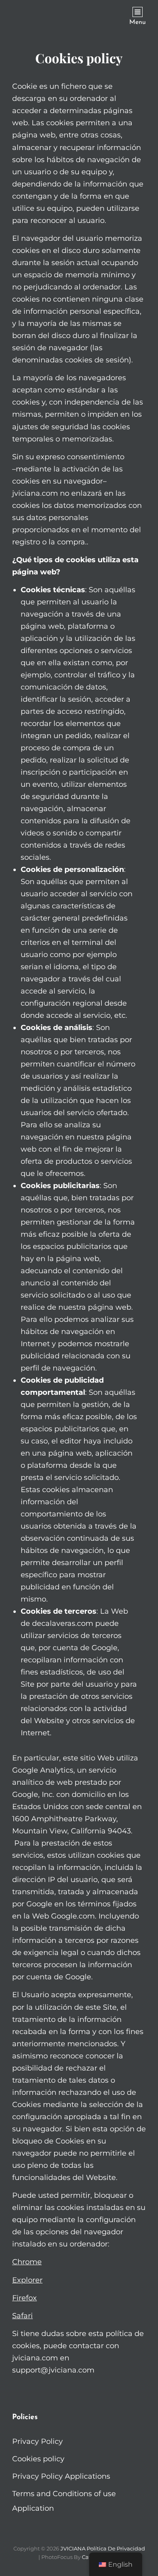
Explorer (27, 2280)
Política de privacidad (116, 2548)
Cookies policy (38, 2459)
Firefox (25, 2298)
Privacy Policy (37, 2441)
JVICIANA (73, 2548)
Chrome (27, 2262)
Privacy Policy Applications (61, 2476)
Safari (22, 2316)
